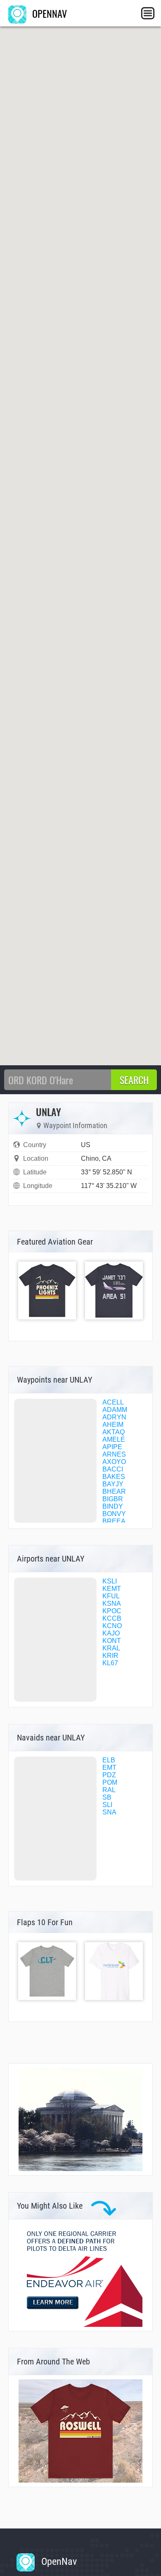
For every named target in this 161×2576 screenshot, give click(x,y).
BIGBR (113, 1499)
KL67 (110, 1663)
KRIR (110, 1656)
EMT (109, 1768)
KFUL (111, 1596)
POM (110, 1782)
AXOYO (114, 1462)
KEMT (112, 1589)
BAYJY (113, 1484)
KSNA (112, 1603)
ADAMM (115, 1410)
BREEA (114, 1521)
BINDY (113, 1506)
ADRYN (114, 1417)
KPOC (112, 1611)
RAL (109, 1790)
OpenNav (58, 2562)
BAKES (114, 1477)
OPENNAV (48, 13)
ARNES (114, 1454)
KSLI (110, 1581)
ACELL (113, 1402)
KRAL (111, 1648)
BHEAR (114, 1492)
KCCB (112, 1618)
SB (107, 1797)
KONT (112, 1641)
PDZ (109, 1775)
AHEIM (113, 1425)
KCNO (112, 1626)
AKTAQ (114, 1432)
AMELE (114, 1439)
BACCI (113, 1469)
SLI (107, 1805)
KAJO (111, 1633)
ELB (109, 1760)
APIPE (112, 1447)
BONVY (114, 1514)
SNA (109, 1812)
